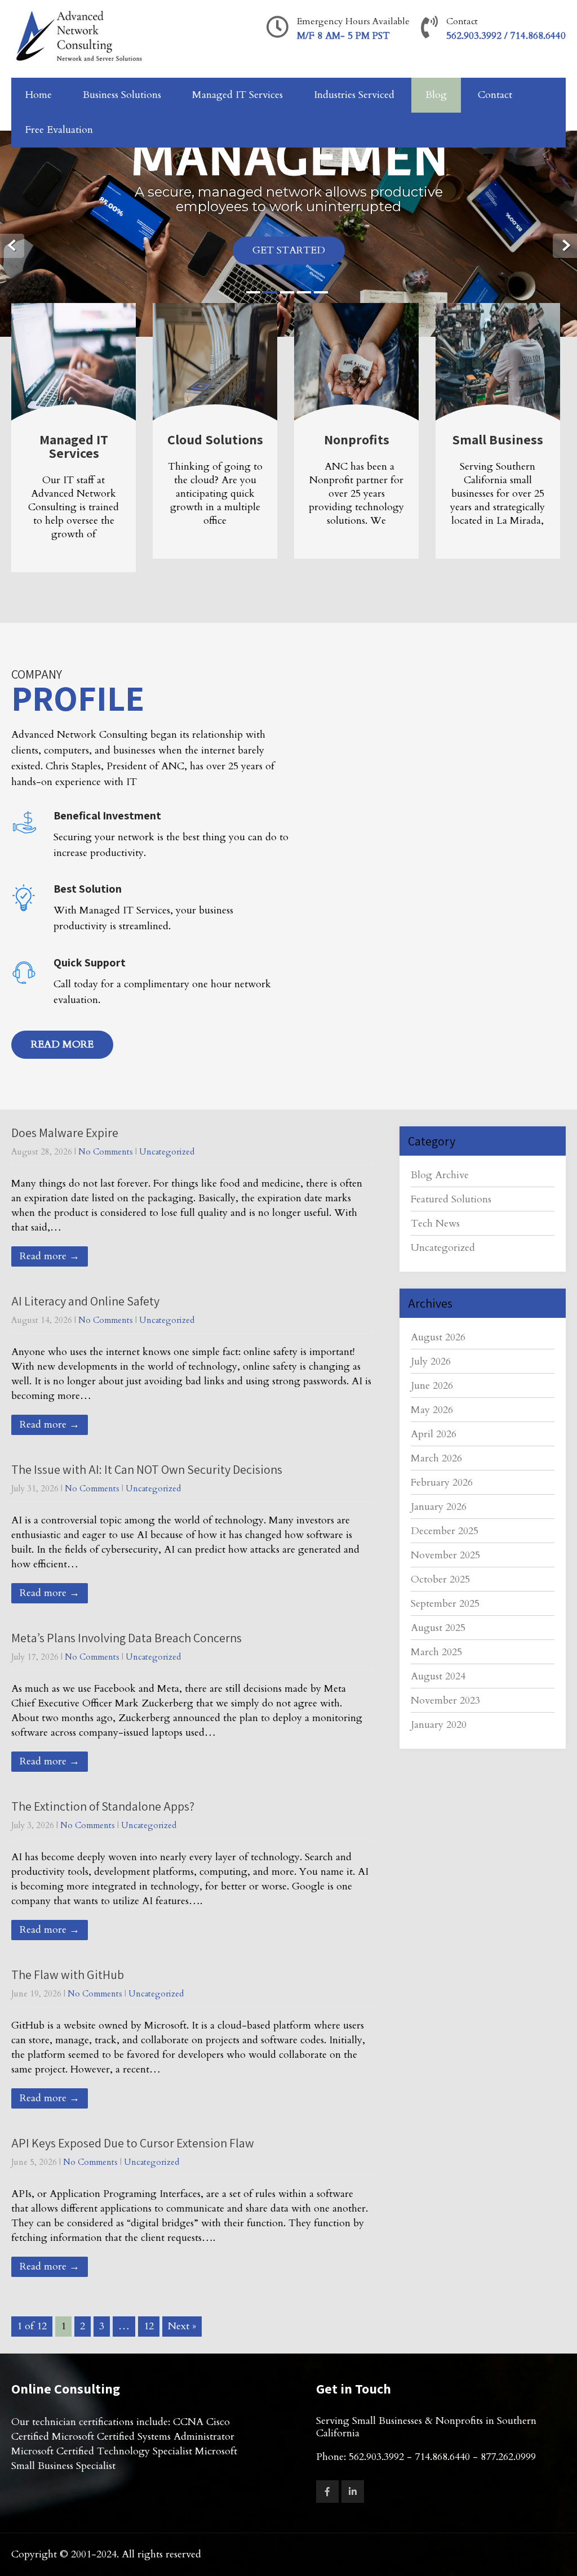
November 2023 (445, 1701)
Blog (436, 95)
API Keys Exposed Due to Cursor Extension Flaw (133, 2143)
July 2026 (431, 1361)
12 (149, 2326)
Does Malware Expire (65, 1133)
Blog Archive (440, 1175)
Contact (495, 95)
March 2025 (436, 1652)
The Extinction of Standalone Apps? (103, 1806)
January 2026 (439, 1507)
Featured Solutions (451, 1199)
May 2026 (432, 1410)
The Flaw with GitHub (68, 1975)
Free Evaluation (59, 130)
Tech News (435, 1224)
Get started (289, 250)
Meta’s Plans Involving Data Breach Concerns (127, 1638)
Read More (62, 1044)
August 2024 (438, 1676)
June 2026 (432, 1386)
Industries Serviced (354, 95)
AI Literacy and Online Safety (85, 1301)
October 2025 (440, 1579)
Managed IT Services (238, 95)
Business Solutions (122, 95)
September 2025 (445, 1604)
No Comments (106, 1152)
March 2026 (436, 1458)
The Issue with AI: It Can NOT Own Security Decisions (147, 1469)
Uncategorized (167, 1152)
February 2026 (442, 1483)
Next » (182, 2326)
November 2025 (445, 1555)
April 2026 (434, 1434)
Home (39, 95)
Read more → (50, 1256)
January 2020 (439, 1725)
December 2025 (445, 1531)
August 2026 (438, 1337)
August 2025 (438, 1628)
